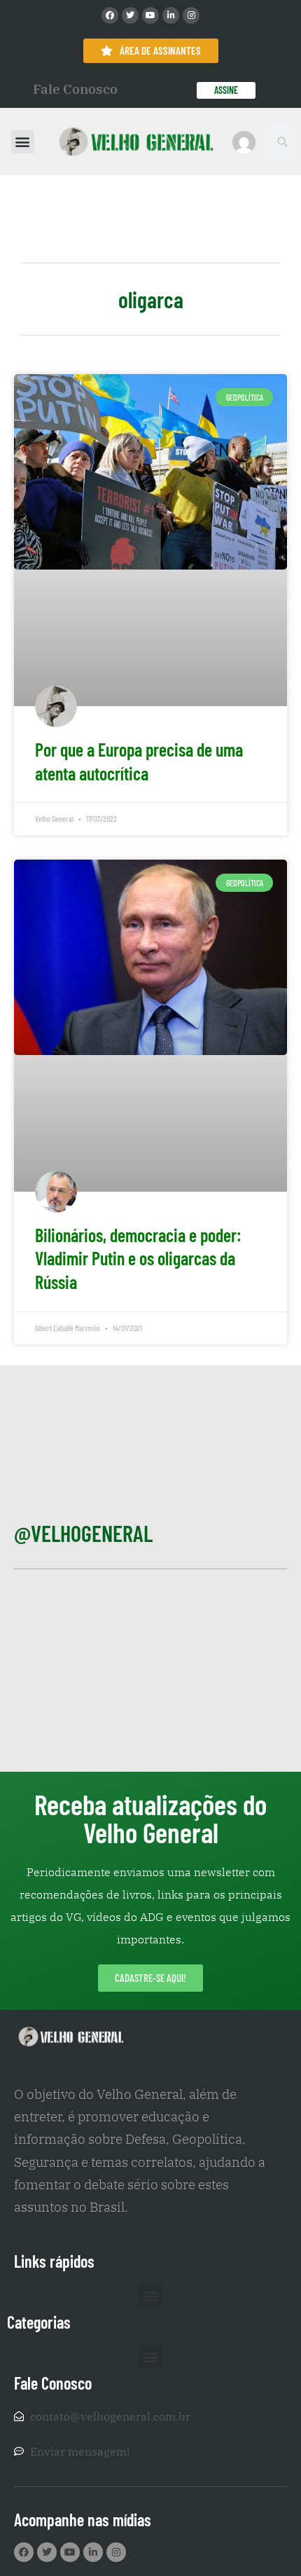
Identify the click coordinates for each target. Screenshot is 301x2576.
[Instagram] (191, 15)
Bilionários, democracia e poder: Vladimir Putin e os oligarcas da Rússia (138, 1259)
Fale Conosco (75, 89)
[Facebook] (110, 15)
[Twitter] (130, 15)
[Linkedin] (171, 15)
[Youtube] (150, 15)
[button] (23, 142)
